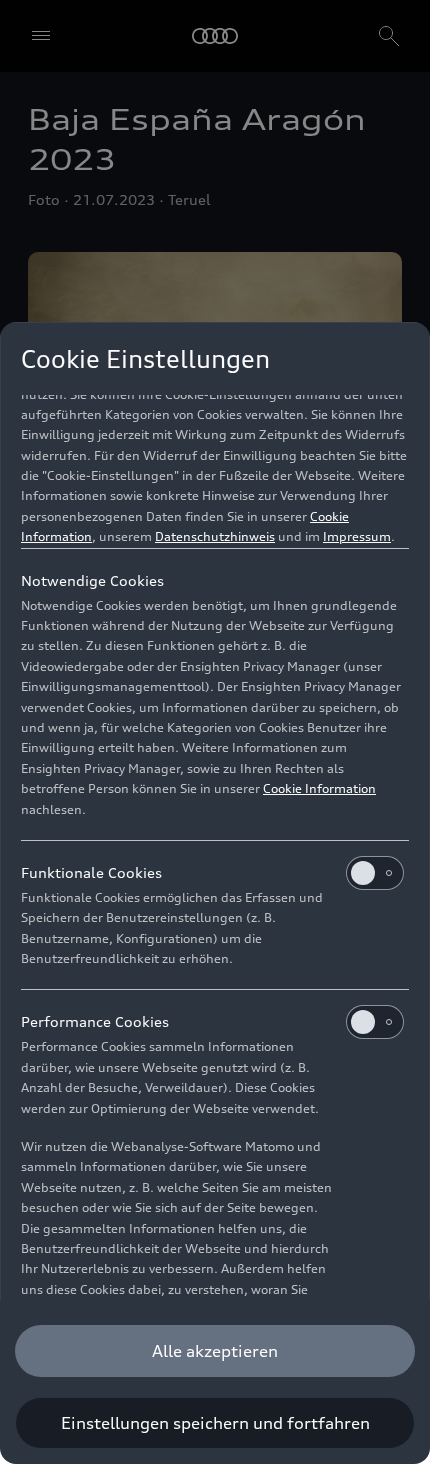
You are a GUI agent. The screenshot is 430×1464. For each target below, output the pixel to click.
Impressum (357, 536)
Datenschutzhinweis (215, 536)
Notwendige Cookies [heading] (92, 580)
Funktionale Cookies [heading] (91, 872)
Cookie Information (319, 788)
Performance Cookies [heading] (95, 1021)
